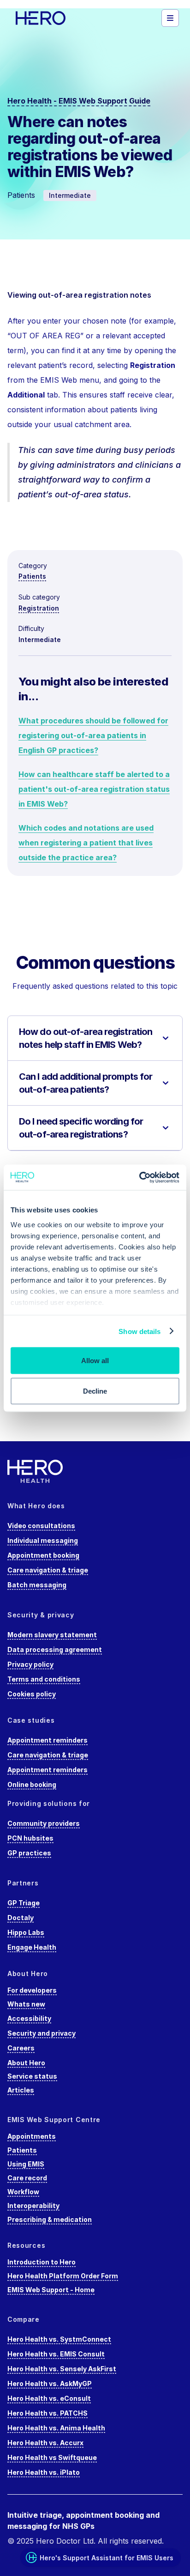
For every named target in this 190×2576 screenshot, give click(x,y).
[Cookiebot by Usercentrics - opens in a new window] (139, 1177)
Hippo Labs (26, 1932)
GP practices (29, 1853)
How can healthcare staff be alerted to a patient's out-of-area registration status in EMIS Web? (94, 789)
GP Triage (24, 1903)
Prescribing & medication (50, 2219)
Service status (32, 2076)
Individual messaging (43, 1540)
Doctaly (21, 1918)
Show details (140, 1331)
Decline (95, 1391)
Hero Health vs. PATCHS (47, 2413)
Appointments (32, 2136)
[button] (170, 18)
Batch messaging (37, 1585)
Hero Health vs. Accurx (45, 2443)
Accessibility (29, 2018)
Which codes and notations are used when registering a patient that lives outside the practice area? (86, 843)
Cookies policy (32, 1694)
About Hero (26, 2063)
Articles (21, 2090)
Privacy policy (30, 1664)
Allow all (95, 1361)
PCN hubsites (30, 1838)
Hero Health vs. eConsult (49, 2398)
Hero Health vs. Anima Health (56, 2428)
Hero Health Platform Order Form (63, 2276)
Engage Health (32, 1947)
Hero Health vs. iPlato (44, 2472)
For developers (32, 1990)
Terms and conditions (44, 1679)
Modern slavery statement (52, 1635)
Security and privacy (42, 2033)
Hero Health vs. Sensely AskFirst (62, 2369)
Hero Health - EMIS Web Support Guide (79, 101)
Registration (39, 608)
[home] (53, 18)
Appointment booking (43, 1555)
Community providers (44, 1823)
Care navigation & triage (48, 1570)
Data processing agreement (55, 1649)
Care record (27, 2178)
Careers (21, 2048)
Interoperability (33, 2206)
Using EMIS (26, 2164)
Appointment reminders (47, 1740)
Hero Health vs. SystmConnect (59, 2339)
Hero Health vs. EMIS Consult (56, 2354)
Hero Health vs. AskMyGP (50, 2383)
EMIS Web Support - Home (51, 2290)
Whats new (26, 2004)
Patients (32, 576)
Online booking (32, 1784)
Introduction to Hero (42, 2262)
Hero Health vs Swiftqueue (52, 2457)
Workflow (23, 2192)
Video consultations (41, 1526)
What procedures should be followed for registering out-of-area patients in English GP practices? (93, 735)
